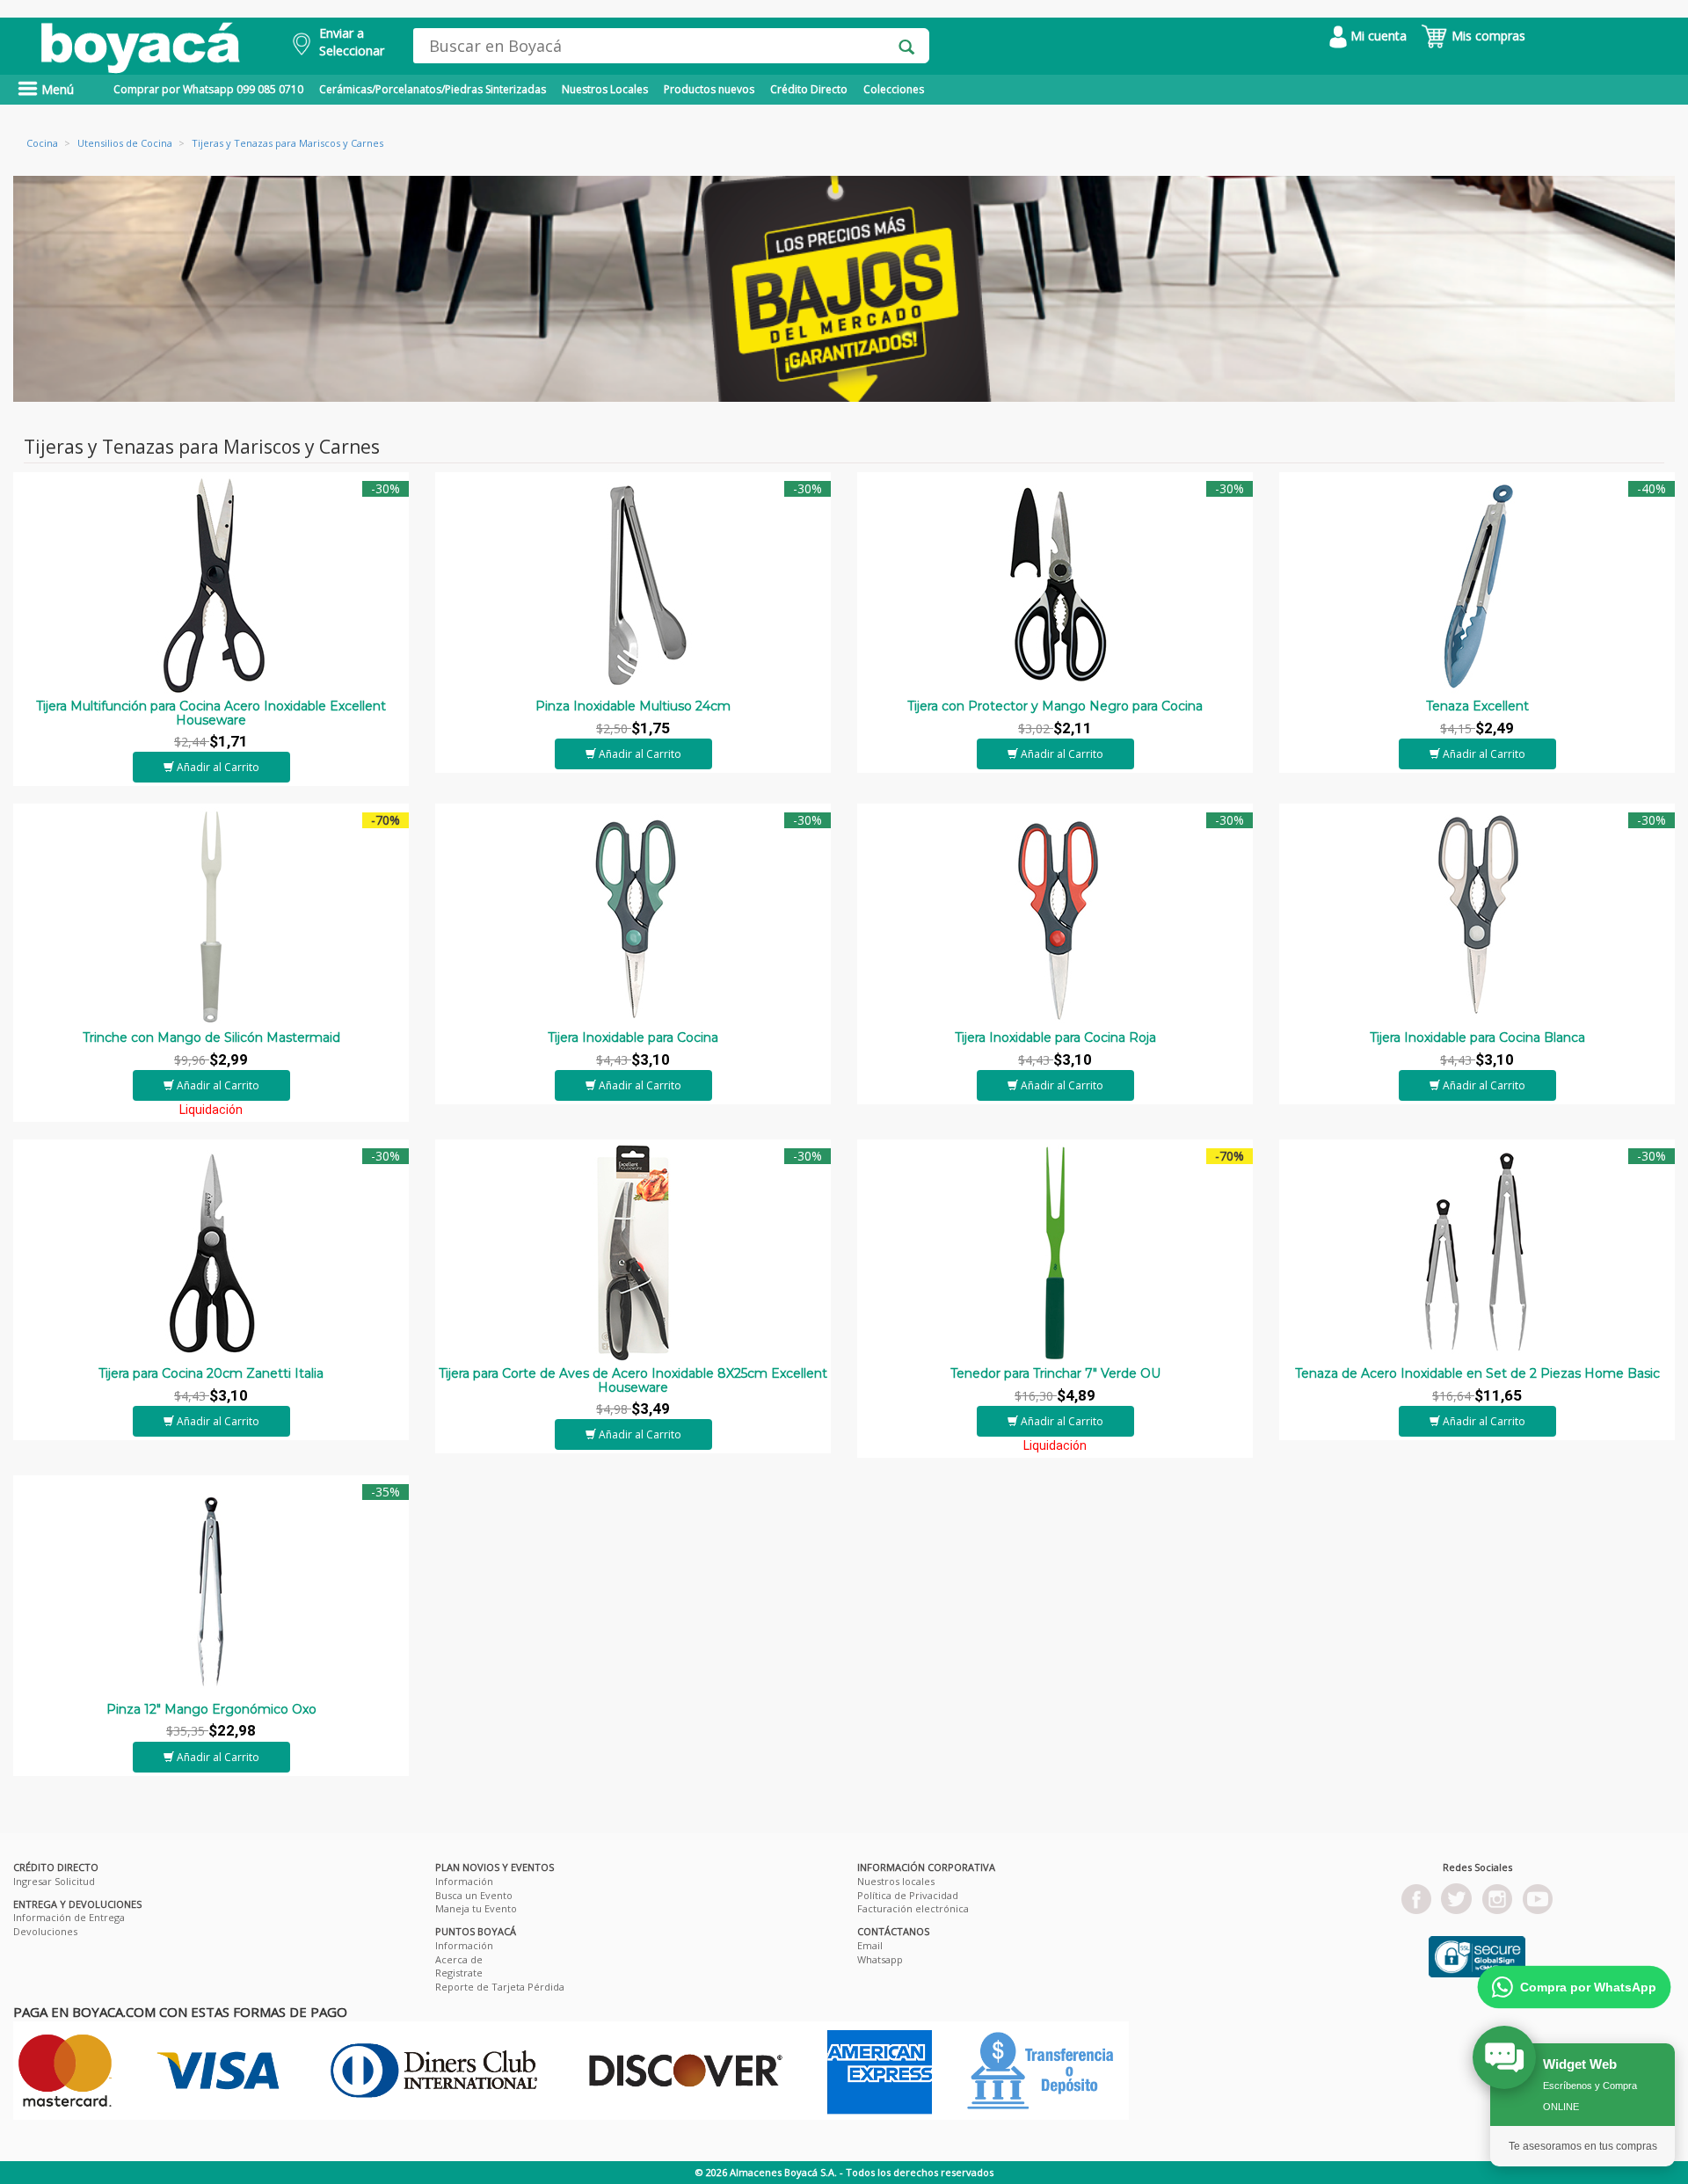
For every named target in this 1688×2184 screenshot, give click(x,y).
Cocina (42, 143)
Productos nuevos (709, 89)
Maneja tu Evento (476, 1908)
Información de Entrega (69, 1917)
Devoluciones (45, 1931)
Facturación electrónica (913, 1908)
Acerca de (459, 1959)
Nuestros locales (896, 1881)
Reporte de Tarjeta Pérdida (500, 1987)
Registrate (459, 1973)
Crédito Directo (809, 89)
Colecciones (894, 89)
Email (870, 1945)
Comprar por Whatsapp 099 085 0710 (208, 89)
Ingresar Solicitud (54, 1881)
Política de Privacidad (908, 1895)
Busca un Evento (474, 1895)
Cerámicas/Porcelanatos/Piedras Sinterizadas (433, 89)
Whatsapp (880, 1959)
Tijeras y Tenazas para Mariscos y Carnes (287, 143)
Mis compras (1487, 36)
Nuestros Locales (605, 89)
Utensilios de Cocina (125, 143)
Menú (56, 89)
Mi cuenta (1377, 36)
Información (464, 1881)
